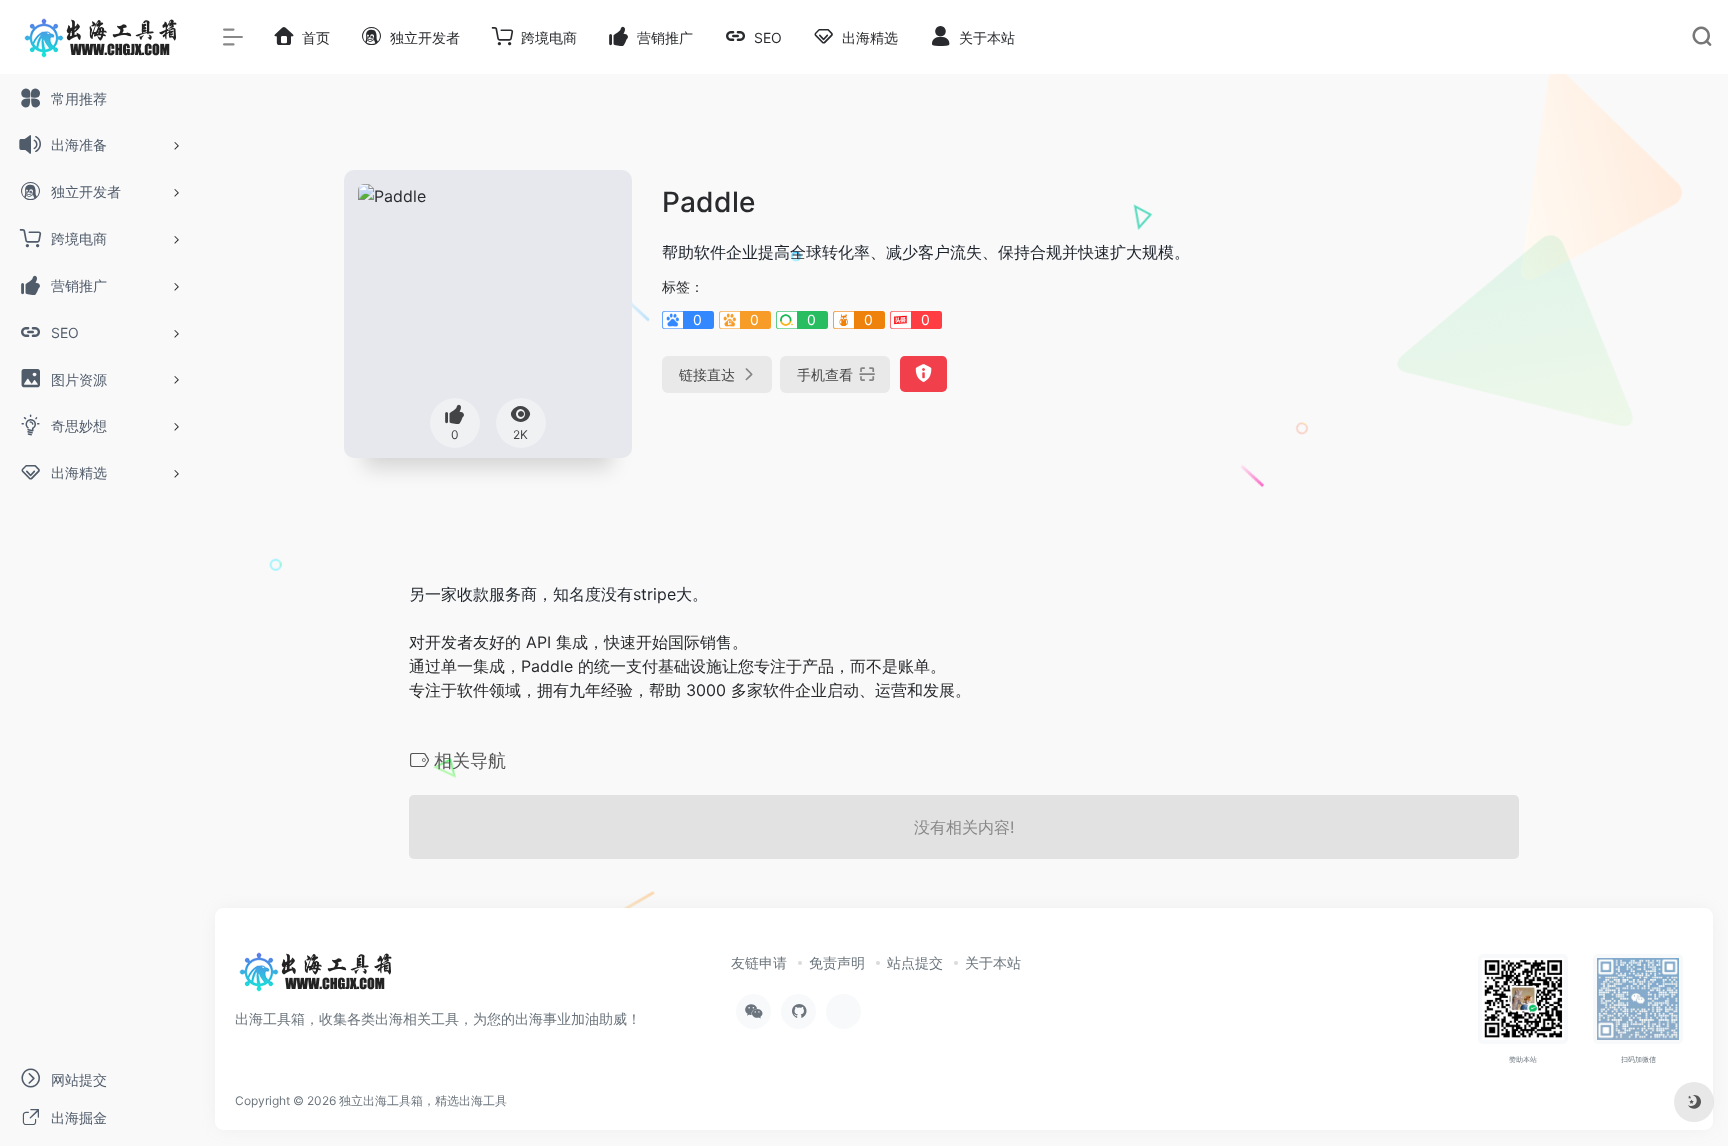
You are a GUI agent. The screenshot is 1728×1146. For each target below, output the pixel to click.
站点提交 (915, 962)
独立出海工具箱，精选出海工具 (423, 1100)
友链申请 (759, 962)
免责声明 (837, 962)
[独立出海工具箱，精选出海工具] (315, 978)
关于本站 (993, 962)
